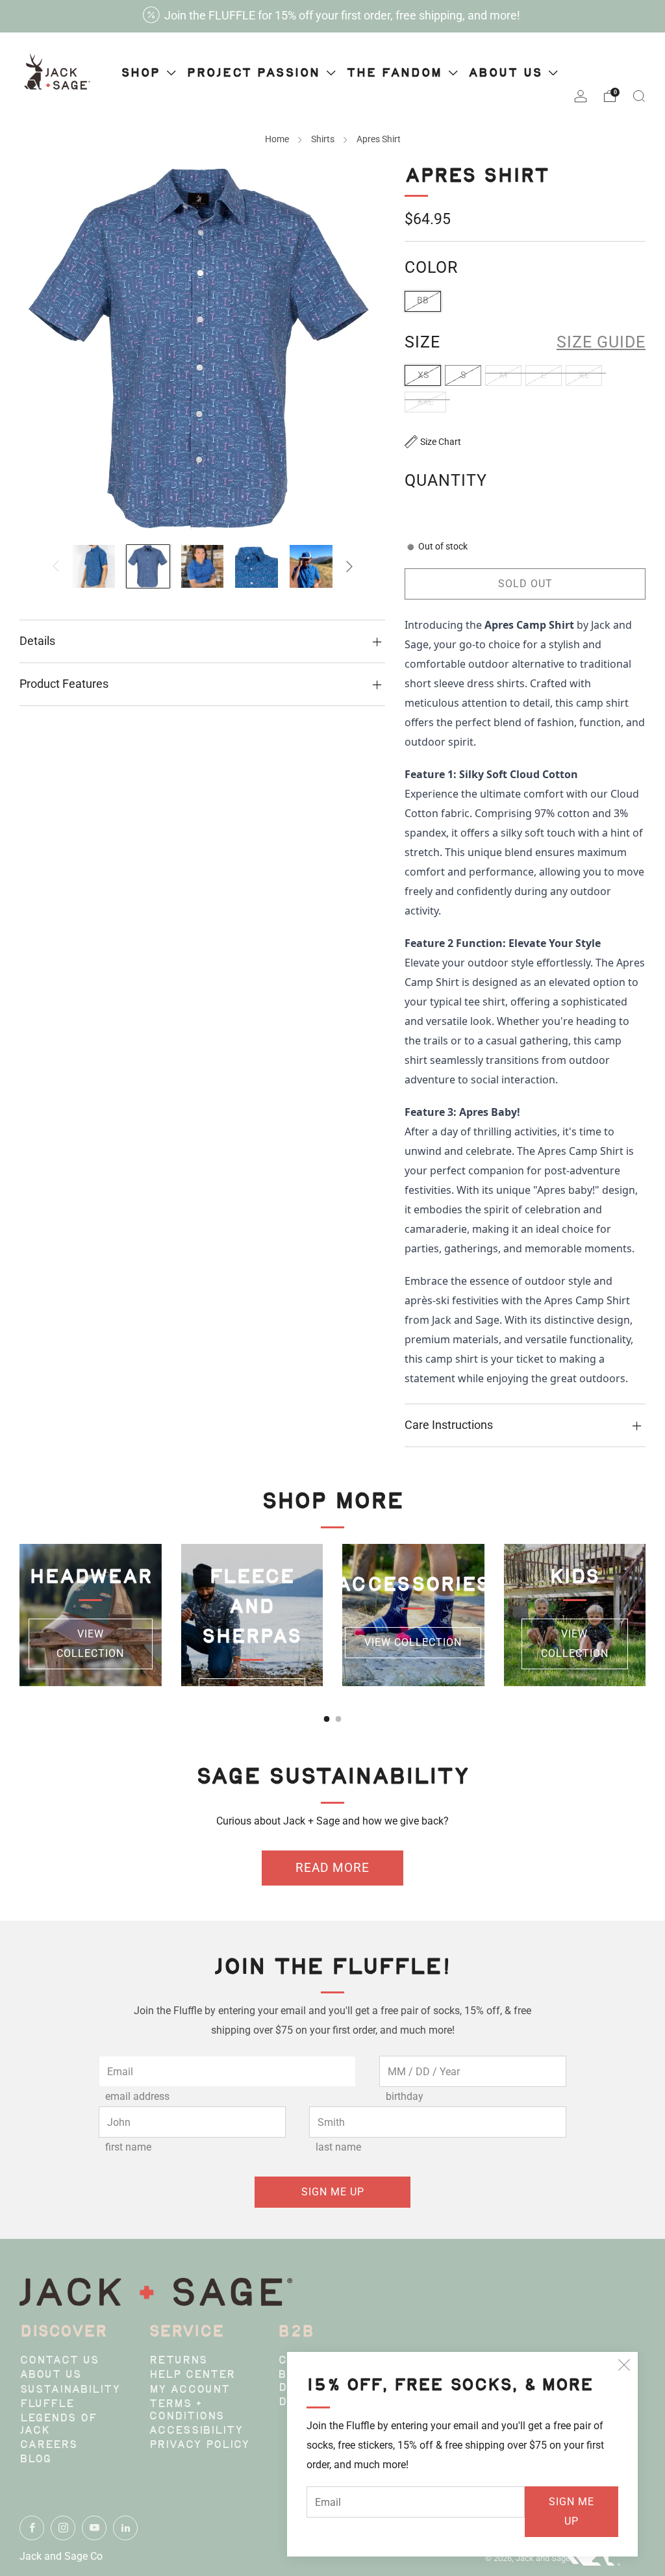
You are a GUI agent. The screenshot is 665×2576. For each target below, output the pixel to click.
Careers (48, 2445)
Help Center (192, 2375)
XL (584, 375)
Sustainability (70, 2390)
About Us (50, 2375)
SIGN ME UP (571, 2511)
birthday (405, 2096)
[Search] (639, 96)
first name (128, 2147)
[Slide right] (349, 566)
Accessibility (196, 2431)
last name (338, 2147)
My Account (189, 2390)
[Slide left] (56, 566)
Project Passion (256, 74)
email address (137, 2096)
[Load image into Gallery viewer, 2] (148, 566)
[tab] (327, 1719)
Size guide (601, 342)
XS (423, 375)
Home (277, 139)
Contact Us (59, 2361)
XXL (425, 402)
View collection (90, 1644)
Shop (143, 74)
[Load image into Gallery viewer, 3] (203, 566)
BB (423, 300)
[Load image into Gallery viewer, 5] (311, 566)
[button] (433, 442)
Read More (332, 1868)
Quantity (446, 480)
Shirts (323, 139)
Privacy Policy (199, 2445)
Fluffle (47, 2405)
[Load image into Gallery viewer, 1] (94, 566)
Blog (35, 2460)
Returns (178, 2361)
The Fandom (396, 74)
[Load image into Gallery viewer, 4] (257, 566)
